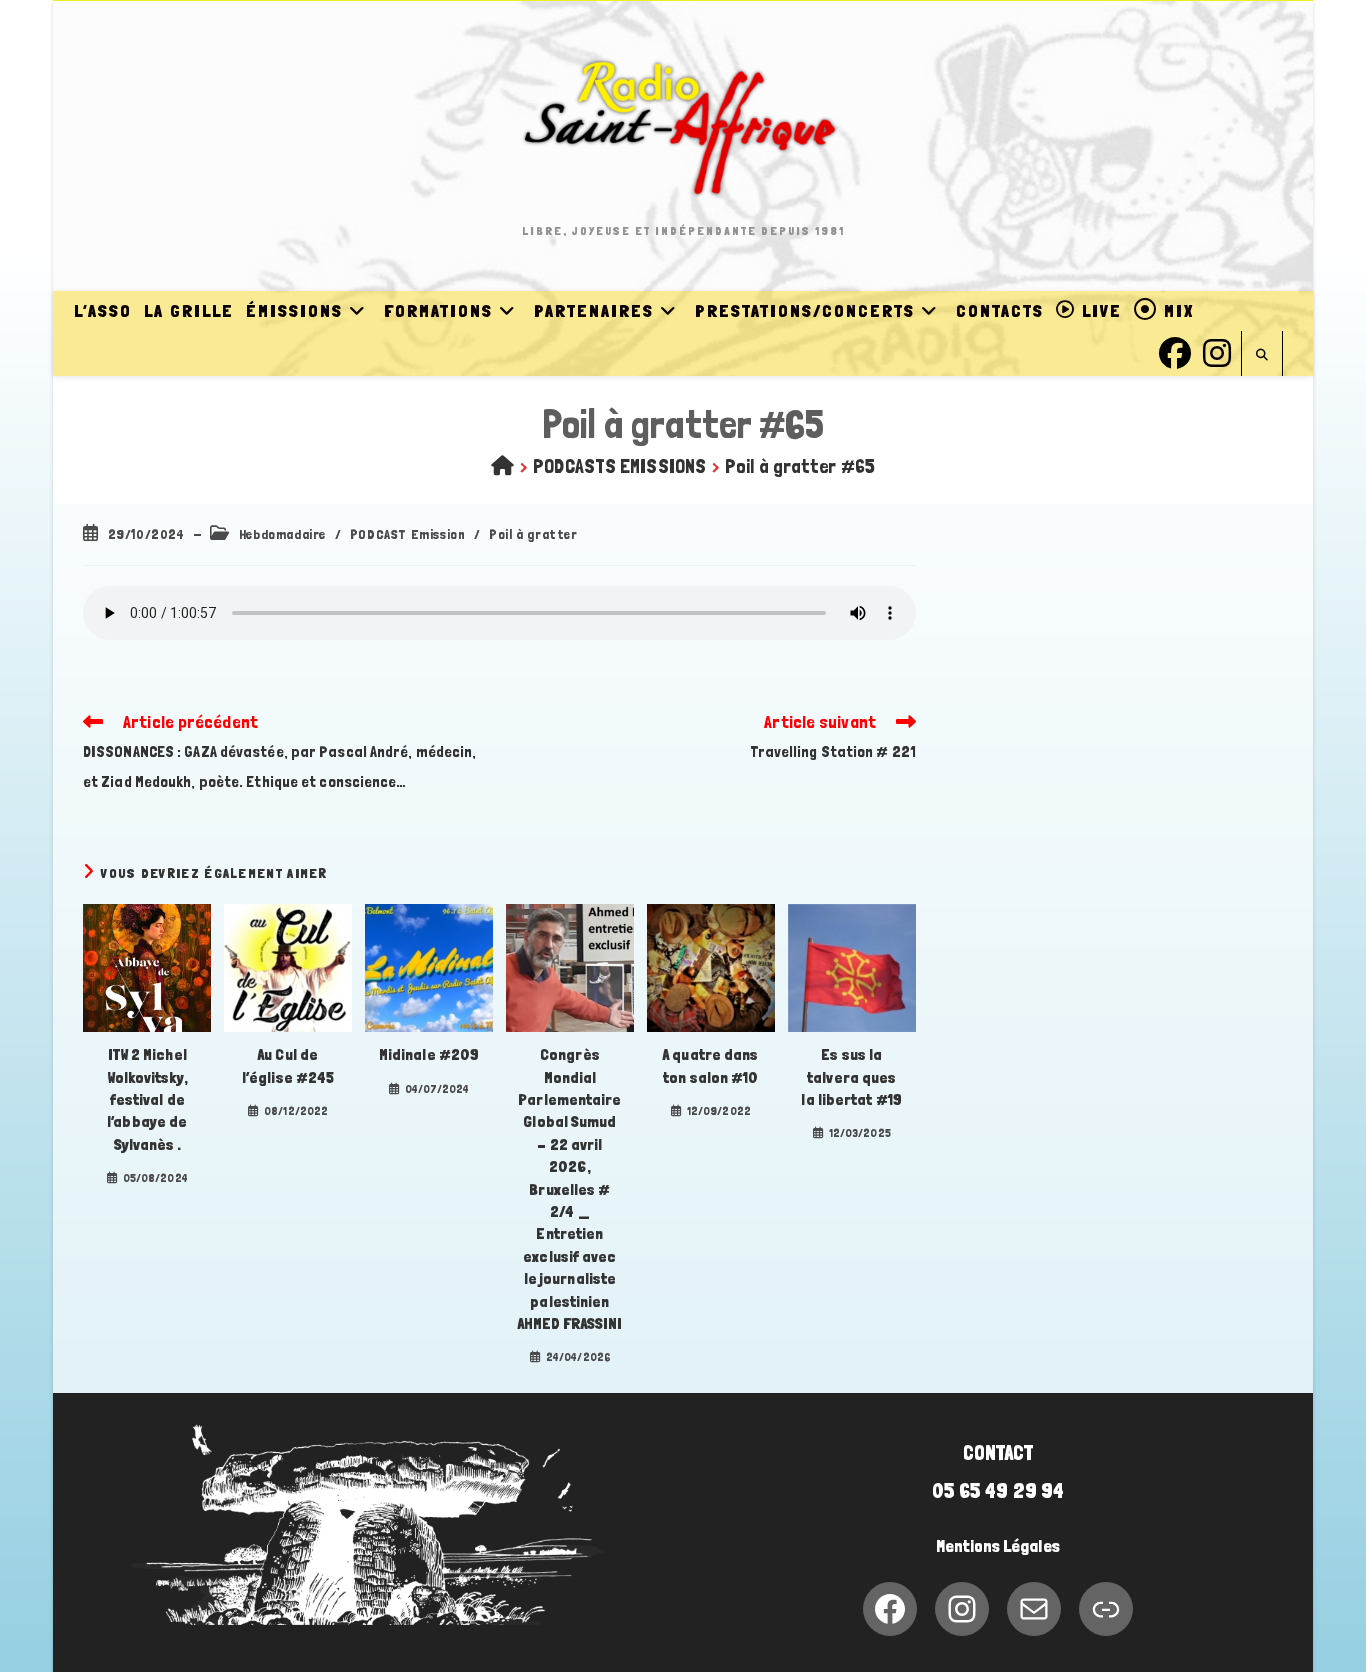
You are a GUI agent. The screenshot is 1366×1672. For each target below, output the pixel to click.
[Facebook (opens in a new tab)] (1175, 350)
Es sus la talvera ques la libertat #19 (851, 1077)
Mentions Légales (998, 1546)
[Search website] (1262, 355)
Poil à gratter (533, 534)
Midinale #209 (429, 1054)
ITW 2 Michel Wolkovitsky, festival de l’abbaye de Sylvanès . (147, 1099)
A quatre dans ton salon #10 (710, 1065)
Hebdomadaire (282, 534)
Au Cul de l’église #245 (288, 1065)
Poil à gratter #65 (800, 466)
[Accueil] (502, 466)
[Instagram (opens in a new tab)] (1217, 350)
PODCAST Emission (408, 534)
